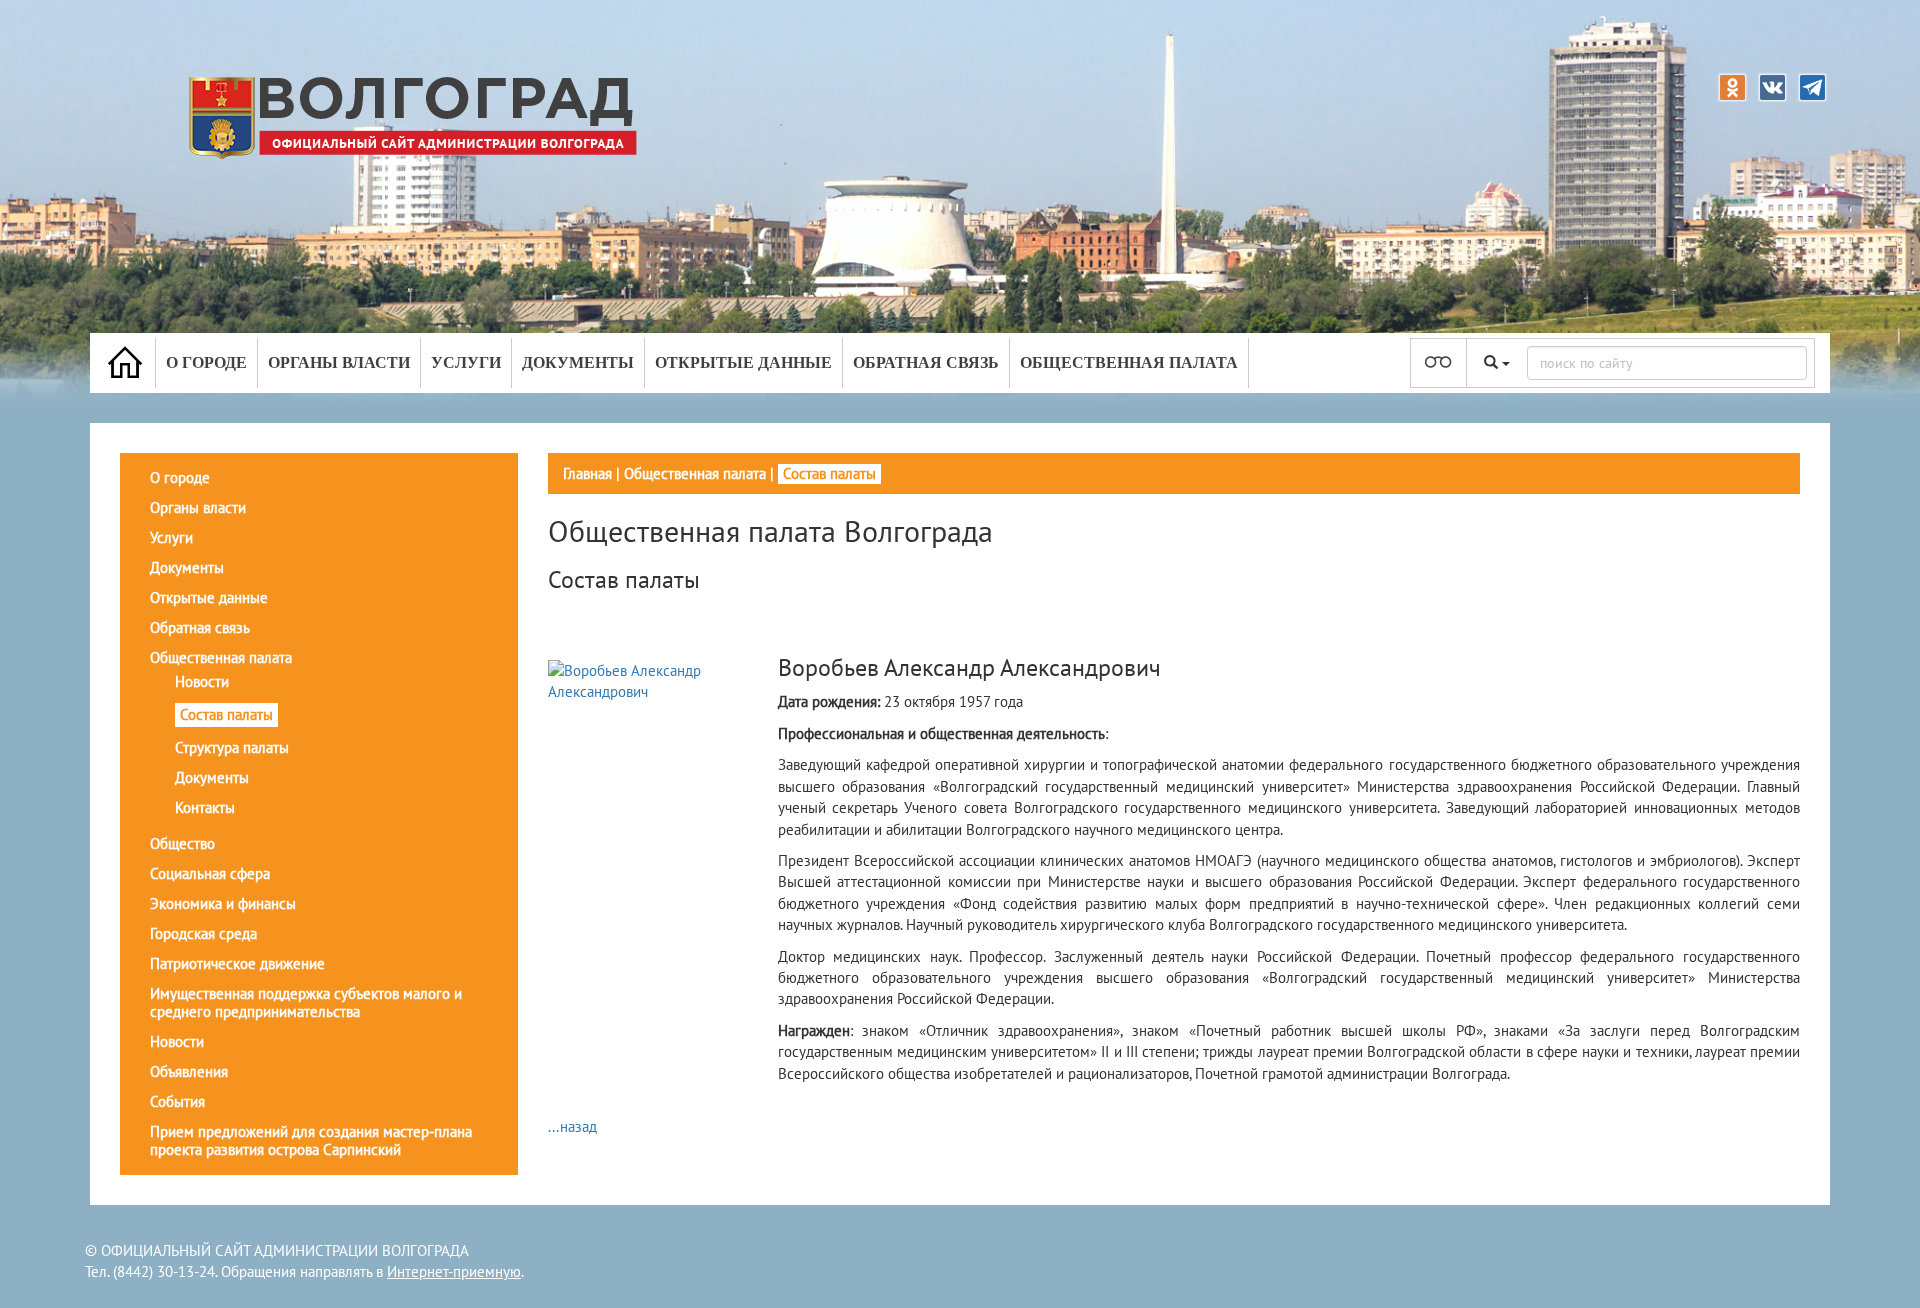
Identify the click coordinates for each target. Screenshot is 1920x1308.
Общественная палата (1129, 362)
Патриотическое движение (237, 963)
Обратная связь (926, 362)
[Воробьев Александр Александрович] (660, 679)
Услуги (466, 362)
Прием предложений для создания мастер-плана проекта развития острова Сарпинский (311, 1140)
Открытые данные (743, 362)
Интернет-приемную (454, 1271)
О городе (206, 362)
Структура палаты (232, 747)
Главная (587, 473)
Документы (578, 362)
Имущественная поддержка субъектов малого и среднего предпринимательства (306, 1002)
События (177, 1101)
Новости (202, 681)
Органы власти (339, 362)
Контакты (205, 807)
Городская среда (203, 933)
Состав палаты (226, 714)
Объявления (189, 1071)
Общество (182, 843)
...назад (572, 1126)
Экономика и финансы (223, 903)
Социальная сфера (210, 873)
